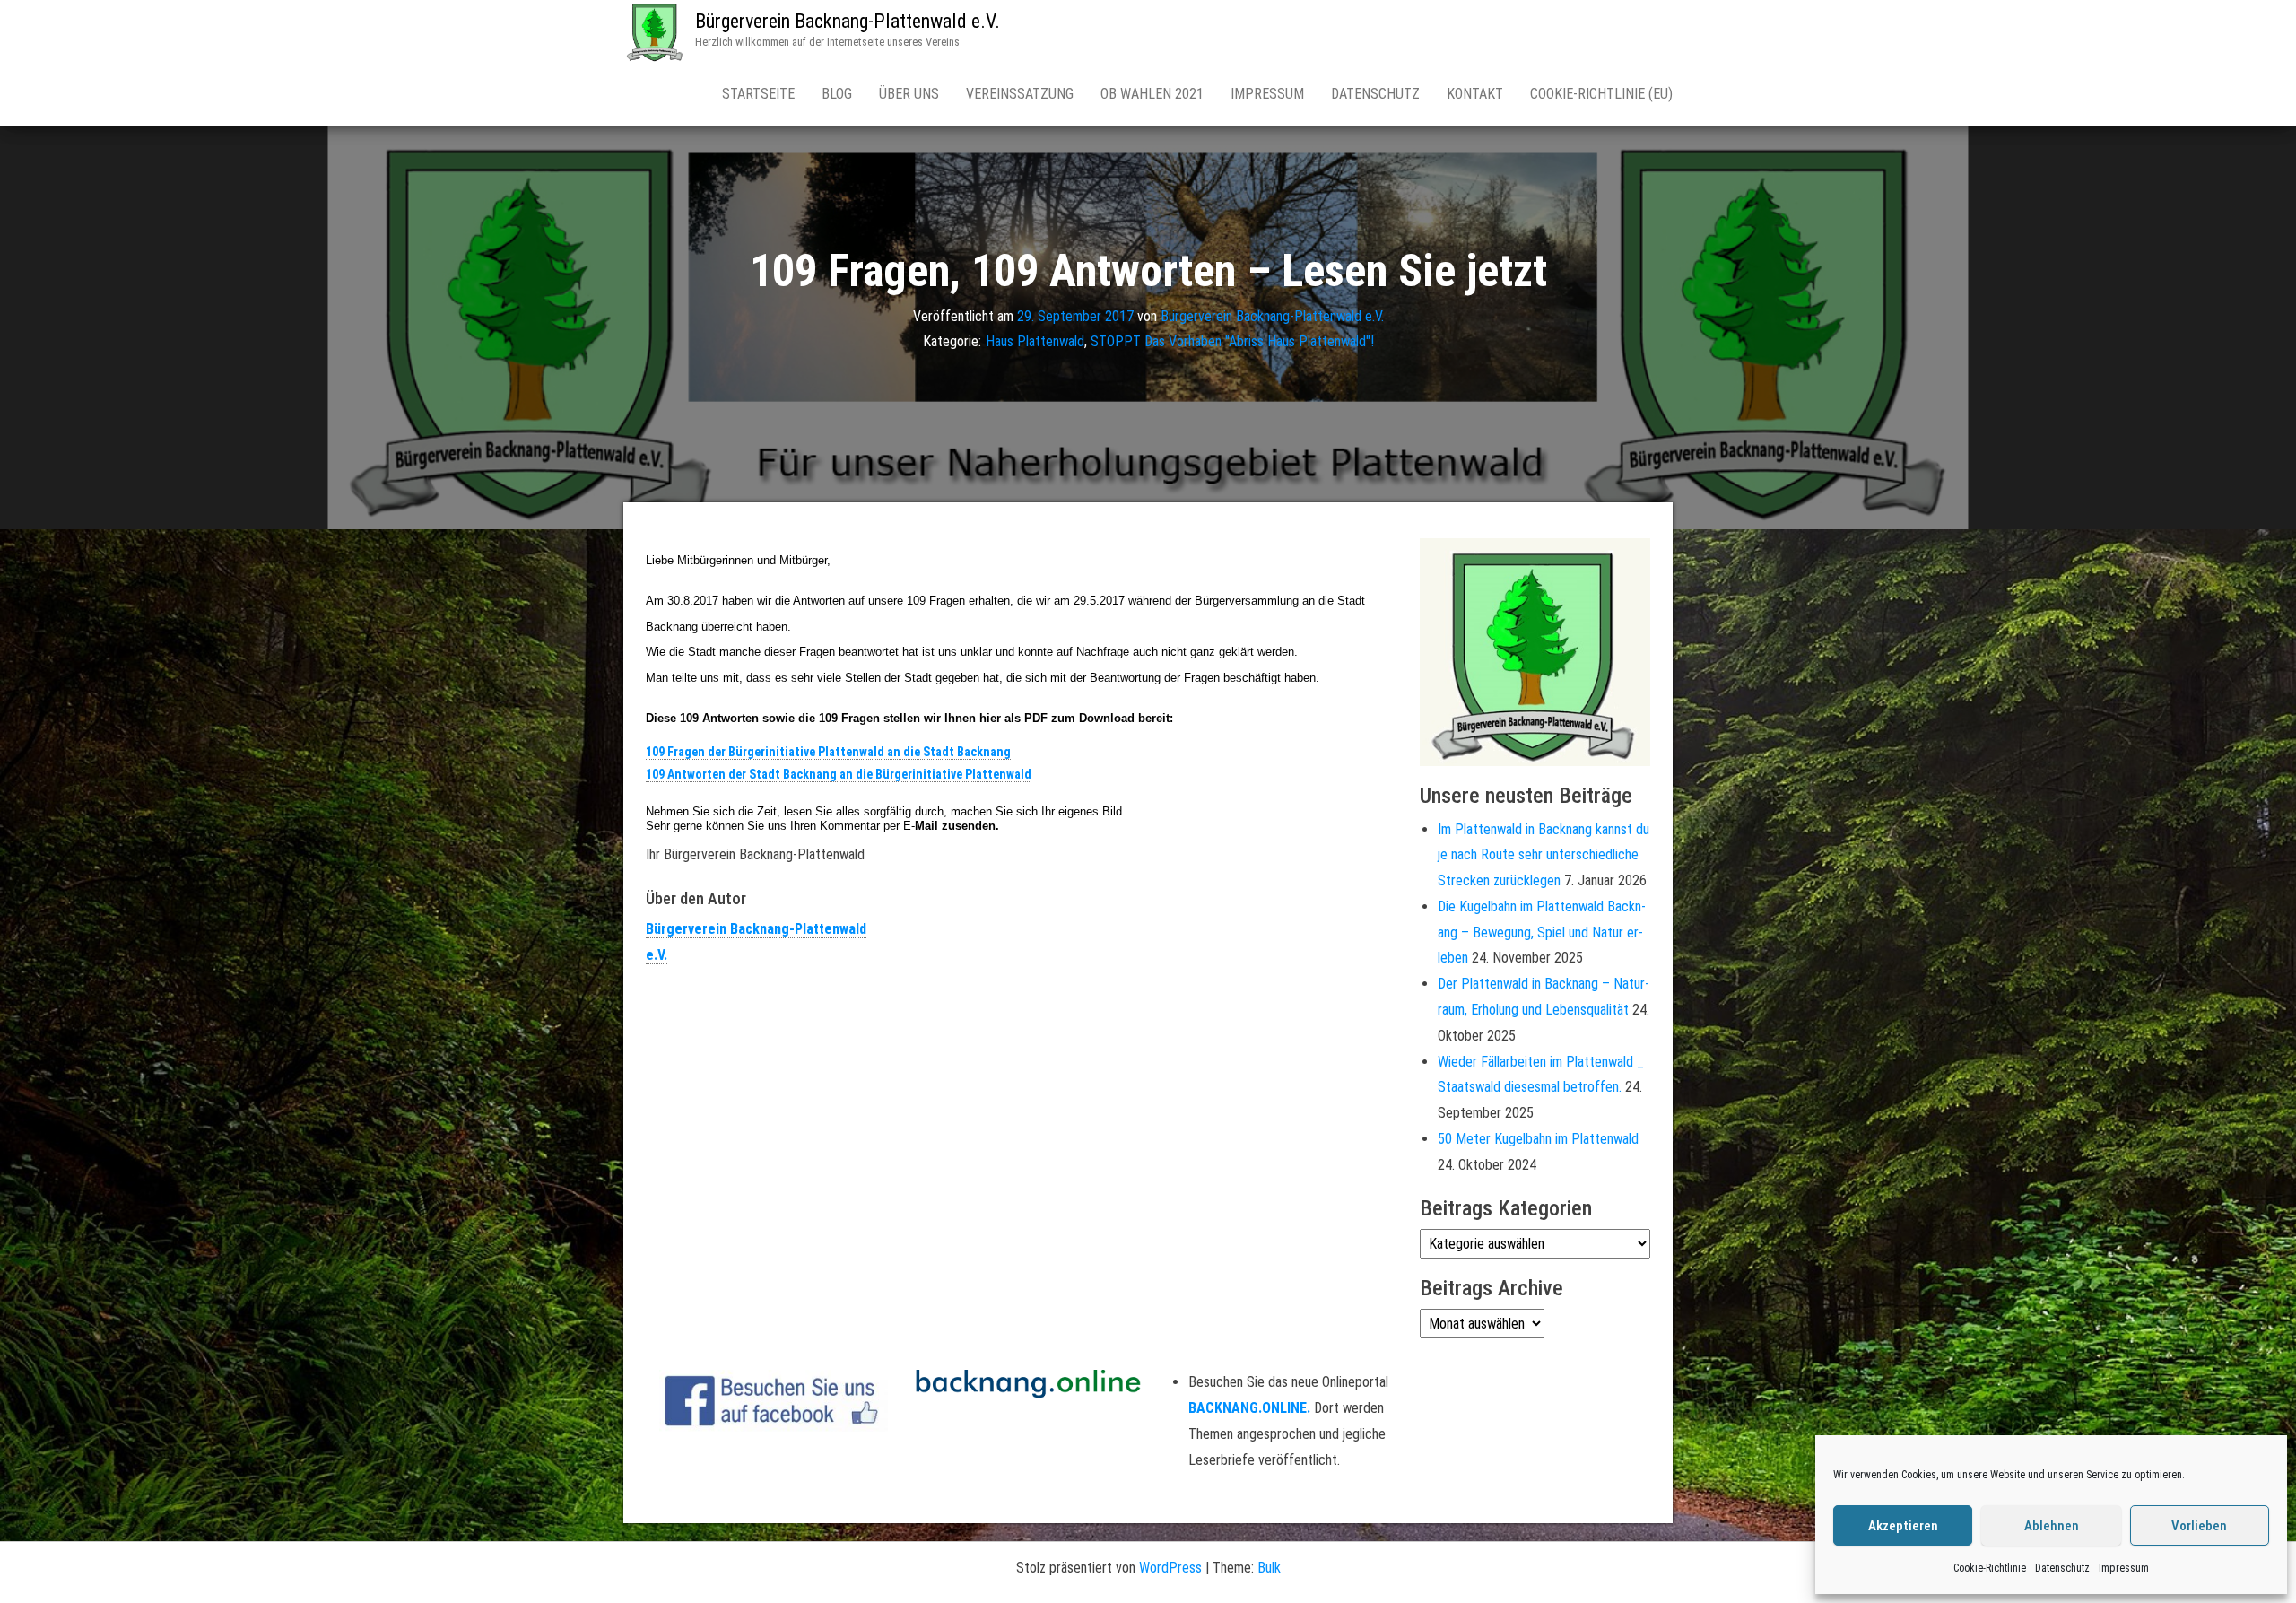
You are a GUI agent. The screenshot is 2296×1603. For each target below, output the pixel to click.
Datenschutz (2062, 1568)
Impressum (2124, 1568)
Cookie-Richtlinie (1990, 1568)
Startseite (758, 94)
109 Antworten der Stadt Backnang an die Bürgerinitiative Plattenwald (839, 774)
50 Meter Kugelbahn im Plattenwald (1538, 1139)
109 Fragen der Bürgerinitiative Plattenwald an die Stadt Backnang (828, 752)
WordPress (1170, 1568)
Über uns (909, 94)
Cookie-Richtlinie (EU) (1601, 94)
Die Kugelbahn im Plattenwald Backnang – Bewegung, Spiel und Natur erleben (1542, 932)
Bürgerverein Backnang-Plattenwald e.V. (848, 21)
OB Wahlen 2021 (1152, 94)
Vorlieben (2199, 1526)
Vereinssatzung (1020, 94)
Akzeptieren (1903, 1526)
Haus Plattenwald (1035, 341)
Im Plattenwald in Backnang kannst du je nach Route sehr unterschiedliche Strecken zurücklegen (1544, 855)
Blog (837, 94)
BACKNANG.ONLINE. (1249, 1408)
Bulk (1269, 1568)
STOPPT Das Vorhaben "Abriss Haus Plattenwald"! (1232, 341)
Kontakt (1475, 94)
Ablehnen (2052, 1526)
